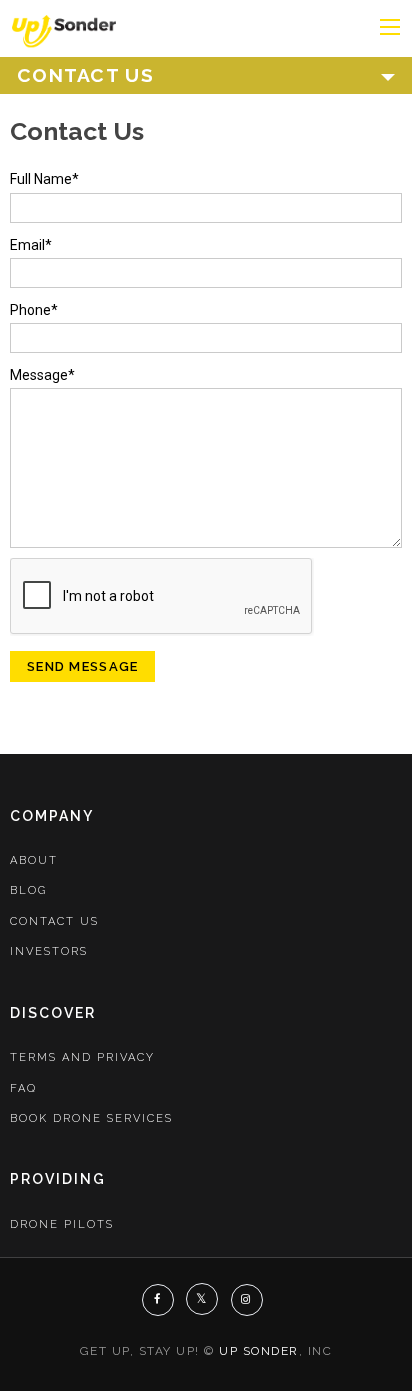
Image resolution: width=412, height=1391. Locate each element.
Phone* (34, 310)
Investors (49, 951)
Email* (31, 245)
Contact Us (54, 921)
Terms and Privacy (82, 1057)
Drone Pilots (62, 1224)
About (34, 860)
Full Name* (44, 179)
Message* (42, 375)
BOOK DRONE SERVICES (91, 1118)
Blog (28, 890)
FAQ (23, 1088)
